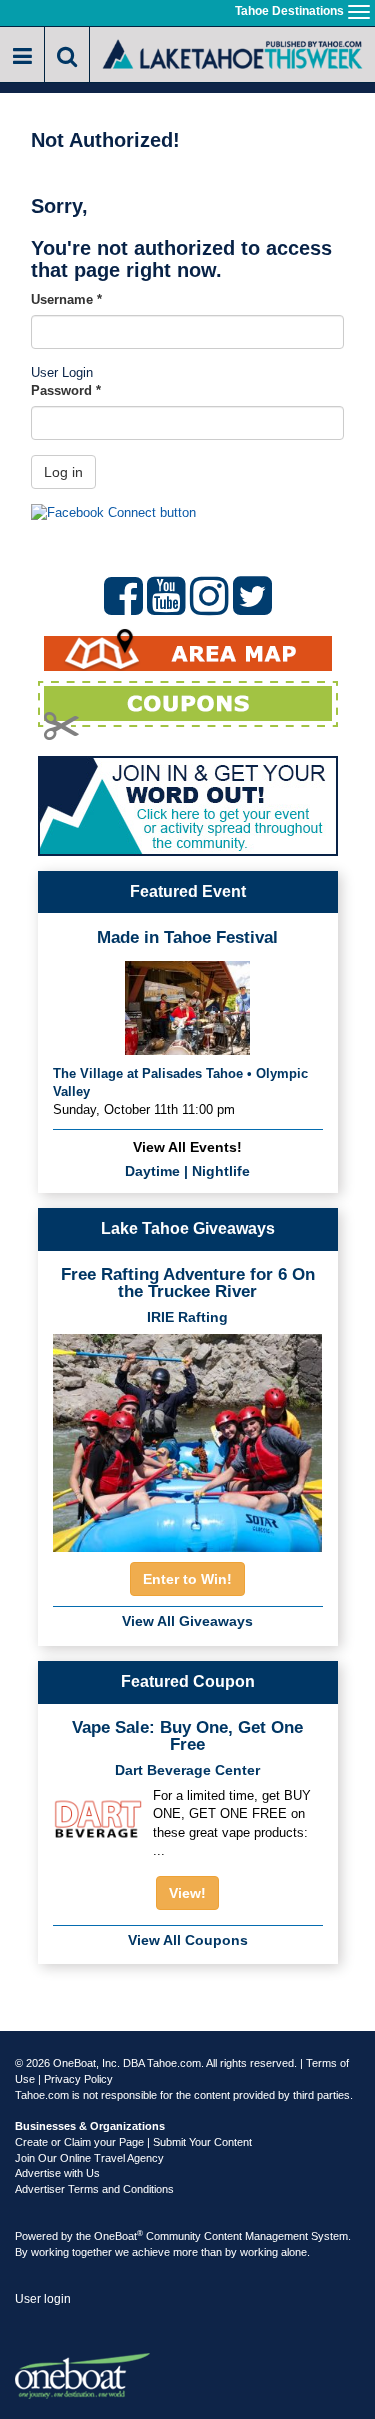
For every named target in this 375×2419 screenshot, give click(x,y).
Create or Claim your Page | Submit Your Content (133, 2142)
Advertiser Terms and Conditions (94, 2189)
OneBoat (118, 2236)
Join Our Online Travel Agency (89, 2158)
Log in (63, 472)
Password (66, 390)
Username (66, 299)
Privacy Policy (78, 2079)
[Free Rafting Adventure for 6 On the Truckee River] (188, 1437)
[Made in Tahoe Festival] (187, 1005)
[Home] (232, 52)
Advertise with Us (57, 2173)
